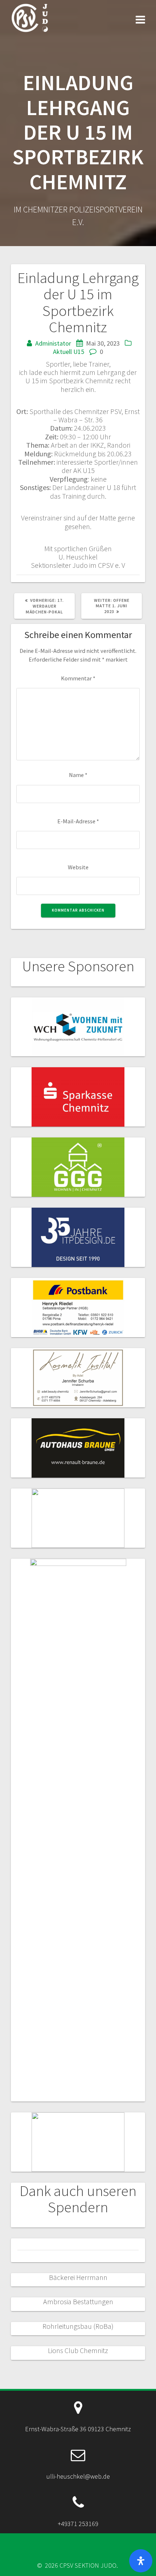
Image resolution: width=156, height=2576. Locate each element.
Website (78, 867)
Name (78, 775)
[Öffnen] (141, 2561)
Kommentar (78, 678)
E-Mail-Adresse (78, 821)
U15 (79, 352)
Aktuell (62, 352)
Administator (53, 343)
